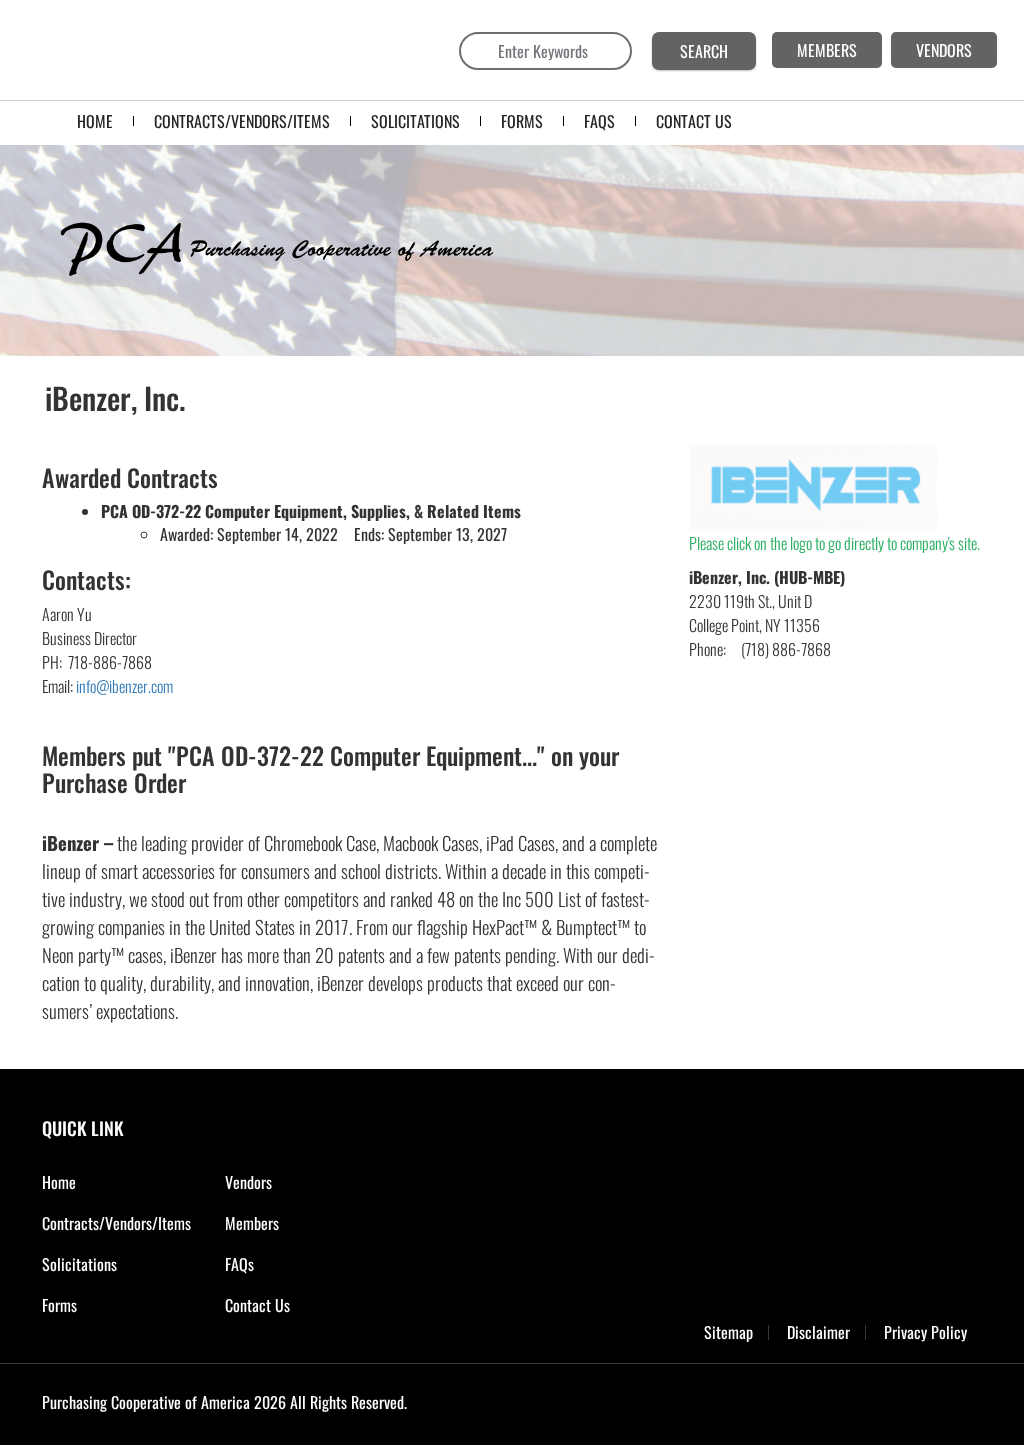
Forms (59, 1305)
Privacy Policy (925, 1332)
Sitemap (728, 1332)
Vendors (248, 1182)
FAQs (239, 1264)
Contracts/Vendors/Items (116, 1223)
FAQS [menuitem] (599, 121)
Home (59, 1182)
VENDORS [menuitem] (944, 50)
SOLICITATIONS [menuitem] (415, 121)
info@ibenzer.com (124, 686)
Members (252, 1223)
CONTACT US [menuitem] (694, 121)
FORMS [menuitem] (522, 121)
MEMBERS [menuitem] (827, 50)
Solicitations (79, 1264)
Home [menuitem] (95, 121)
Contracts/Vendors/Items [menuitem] (242, 121)
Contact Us (257, 1305)
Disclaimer (818, 1332)
